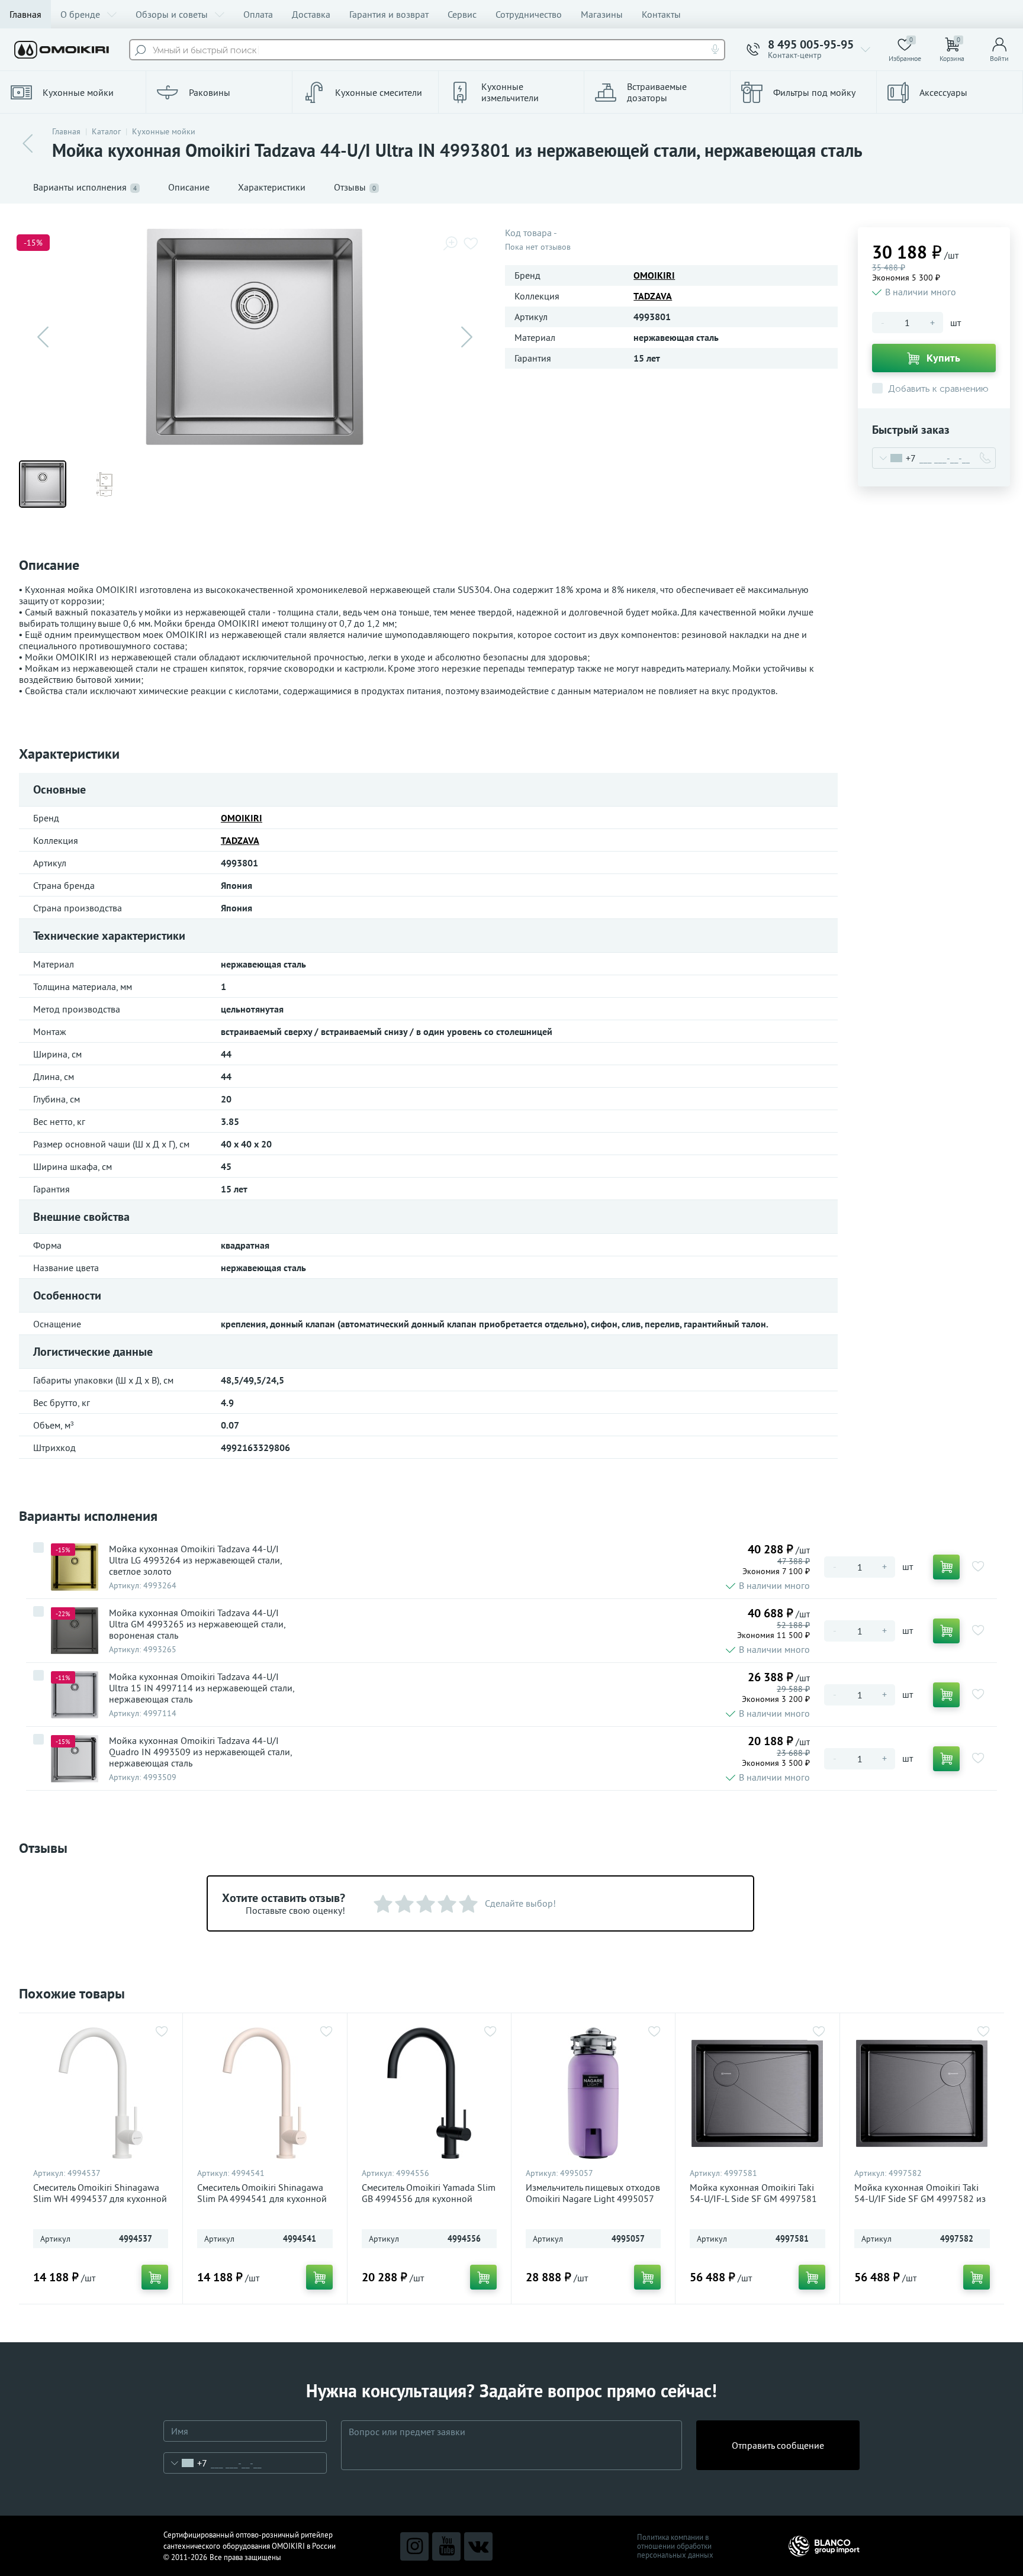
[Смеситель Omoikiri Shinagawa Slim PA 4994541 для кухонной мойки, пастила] (265, 2093)
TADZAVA (653, 296)
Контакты (661, 14)
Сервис (462, 14)
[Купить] (946, 1567)
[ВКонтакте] (478, 2546)
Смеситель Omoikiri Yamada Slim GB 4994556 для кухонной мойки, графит (429, 2199)
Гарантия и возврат (389, 14)
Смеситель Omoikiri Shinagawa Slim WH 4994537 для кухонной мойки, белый (100, 2199)
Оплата (258, 14)
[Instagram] (414, 2546)
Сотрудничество (529, 14)
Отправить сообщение (778, 2445)
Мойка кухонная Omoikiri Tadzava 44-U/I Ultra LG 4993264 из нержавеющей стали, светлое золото (195, 1560)
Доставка (311, 14)
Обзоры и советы (172, 14)
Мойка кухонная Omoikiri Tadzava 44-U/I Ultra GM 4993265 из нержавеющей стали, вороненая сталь (197, 1624)
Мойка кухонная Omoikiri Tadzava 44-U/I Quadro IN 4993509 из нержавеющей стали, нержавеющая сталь (200, 1752)
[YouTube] (446, 2546)
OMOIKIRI (654, 275)
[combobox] (894, 458)
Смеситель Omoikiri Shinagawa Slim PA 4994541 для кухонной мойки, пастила (262, 2199)
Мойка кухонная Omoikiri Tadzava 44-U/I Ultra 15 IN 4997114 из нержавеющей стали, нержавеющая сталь (202, 1688)
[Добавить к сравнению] (38, 1547)
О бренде (80, 14)
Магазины (602, 14)
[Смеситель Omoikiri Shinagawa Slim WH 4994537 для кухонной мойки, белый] (101, 2093)
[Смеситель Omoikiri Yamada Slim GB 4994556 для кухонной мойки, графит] (429, 2093)
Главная (25, 14)
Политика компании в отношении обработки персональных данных (675, 2546)
